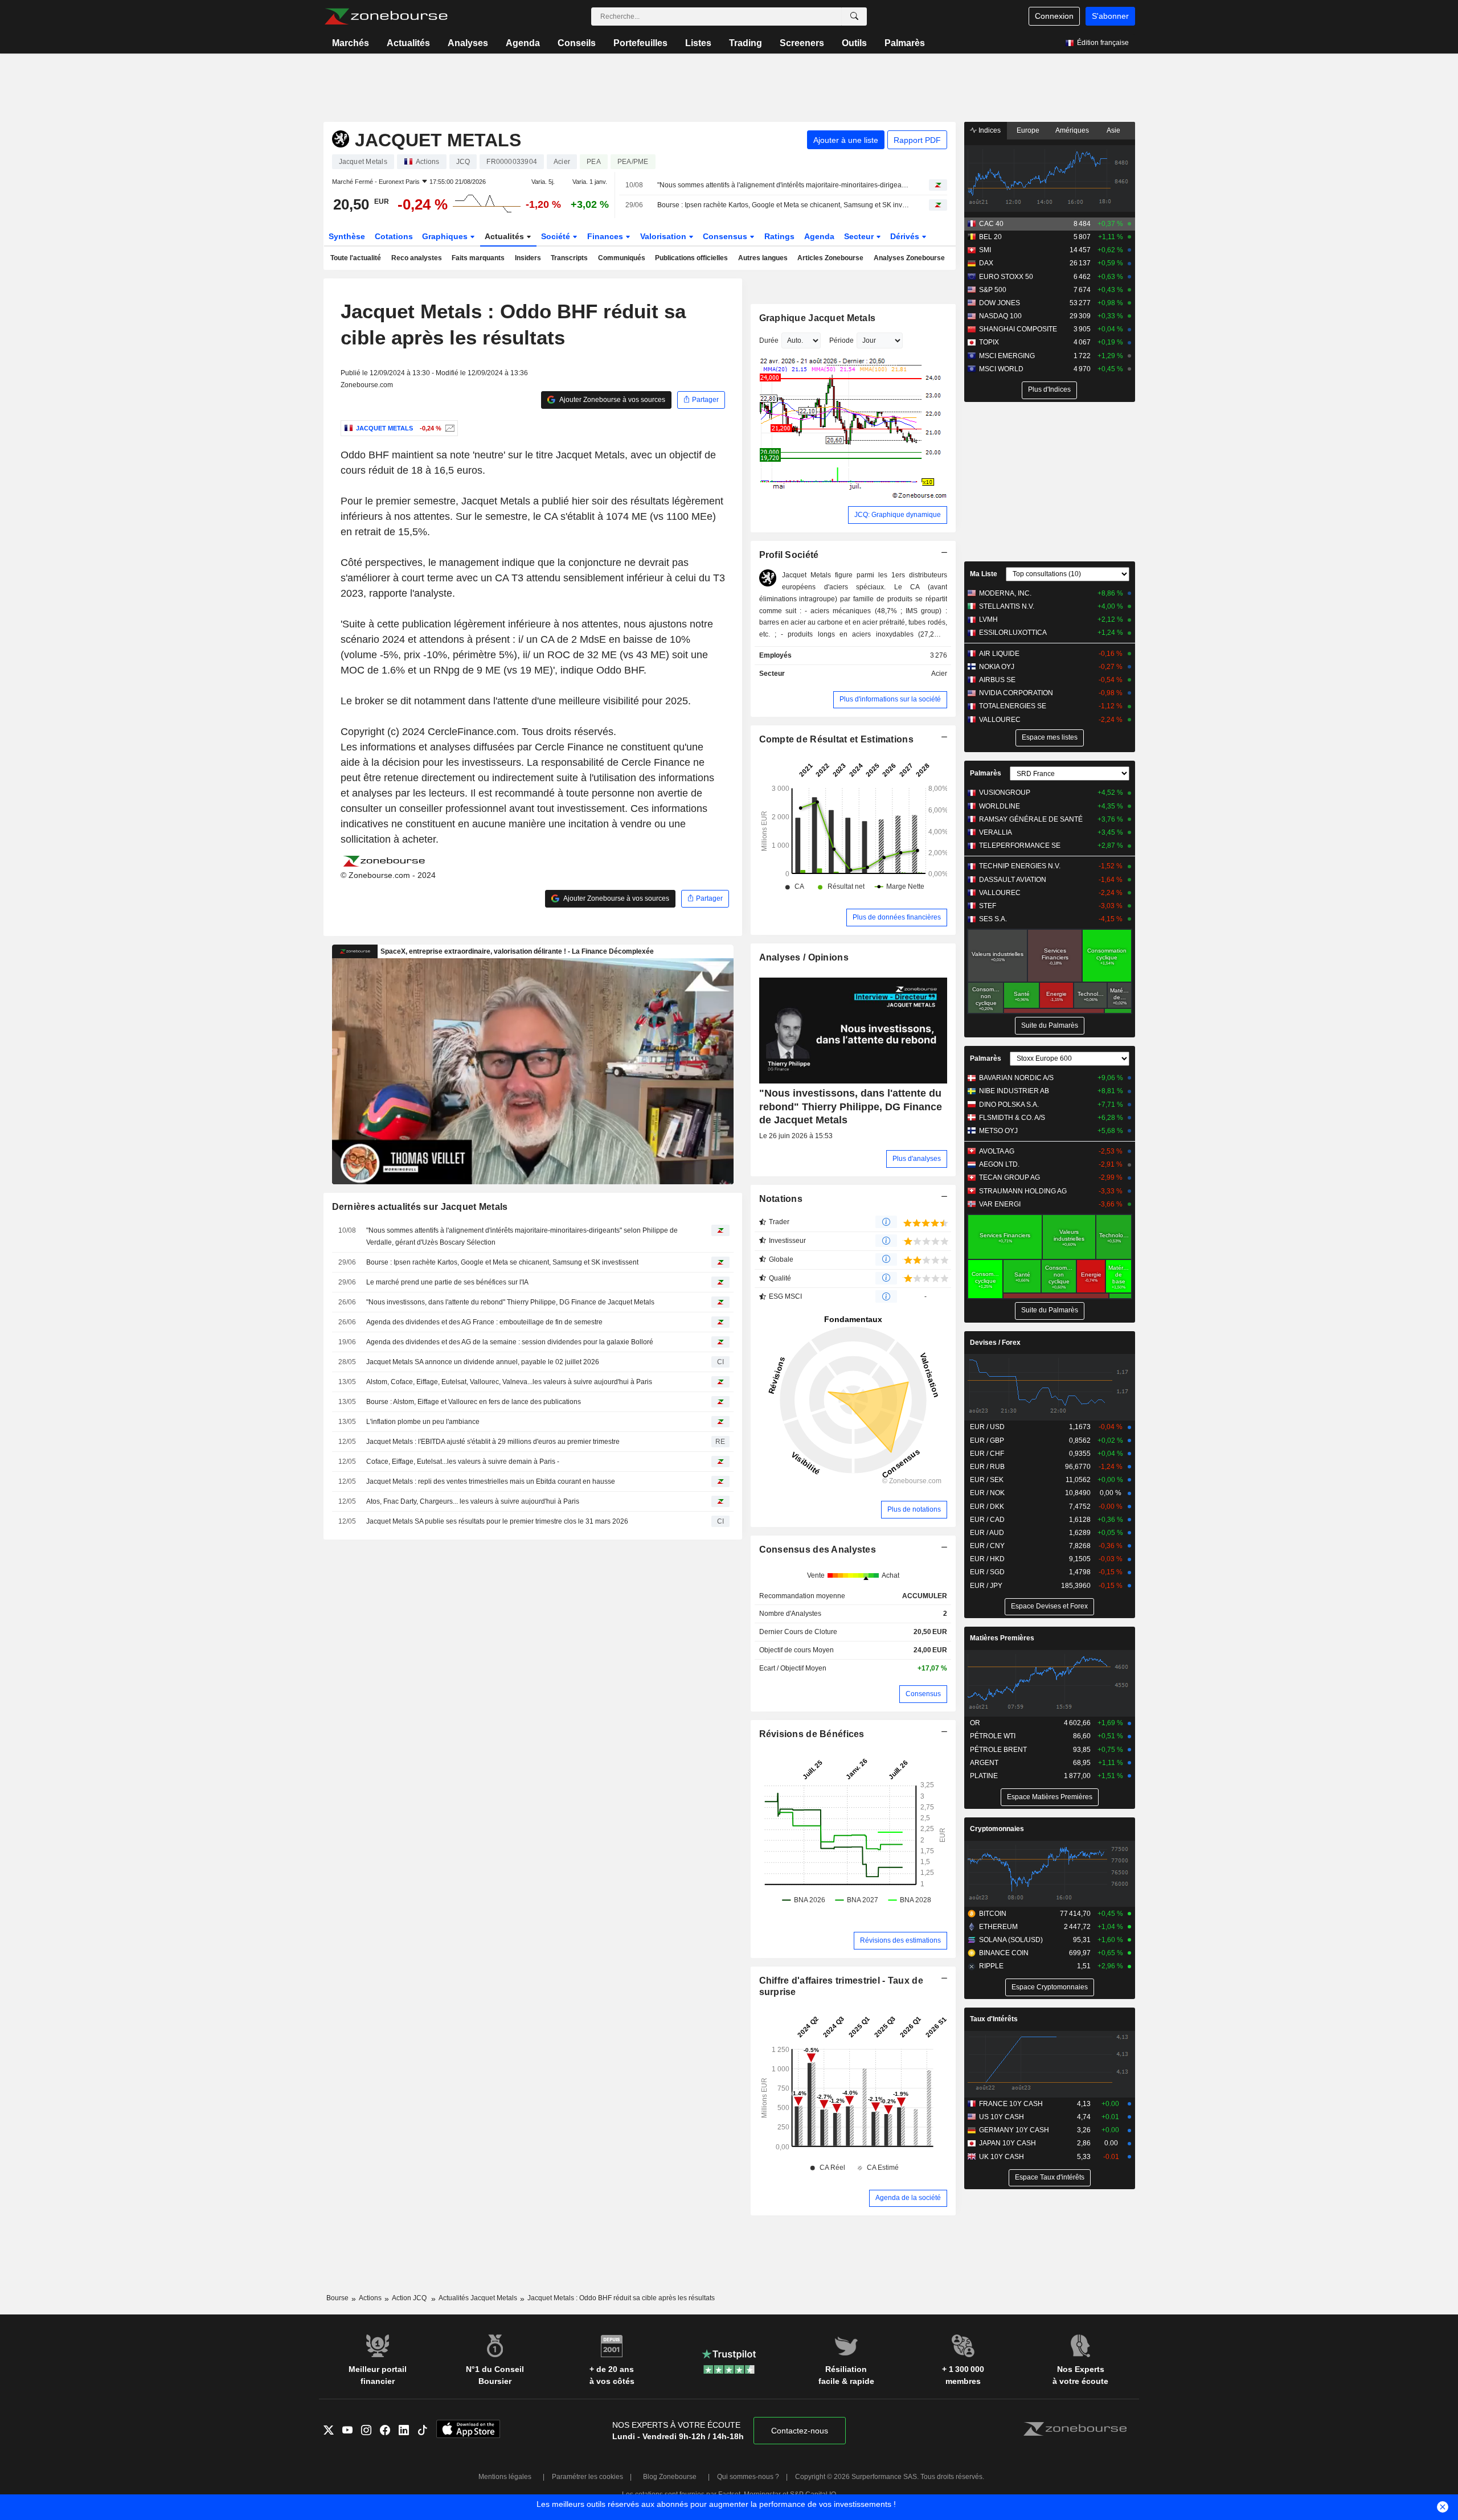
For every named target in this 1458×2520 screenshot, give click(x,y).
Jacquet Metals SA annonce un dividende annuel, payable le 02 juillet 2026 (483, 1362)
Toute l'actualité (356, 258)
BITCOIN (993, 1914)
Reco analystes (417, 258)
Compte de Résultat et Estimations (836, 739)
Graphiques (446, 236)
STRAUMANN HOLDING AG (1023, 1191)
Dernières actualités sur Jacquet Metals (420, 1207)
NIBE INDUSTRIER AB (1014, 1091)
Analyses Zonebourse (909, 258)
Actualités (408, 43)
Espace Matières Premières (1050, 1797)
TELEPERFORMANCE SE (1020, 846)
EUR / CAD (987, 1520)
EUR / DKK (987, 1507)
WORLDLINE (1000, 806)
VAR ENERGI (1000, 1204)
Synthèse (347, 236)
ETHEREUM (998, 1927)
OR (975, 1723)
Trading (746, 43)
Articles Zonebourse (830, 258)
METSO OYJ (998, 1131)
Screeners (802, 43)
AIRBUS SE (997, 680)
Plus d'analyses (917, 1159)
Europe (1028, 130)
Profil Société (789, 555)
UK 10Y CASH (1002, 2157)
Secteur (860, 236)
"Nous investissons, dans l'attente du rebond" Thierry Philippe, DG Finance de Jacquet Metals (510, 1302)
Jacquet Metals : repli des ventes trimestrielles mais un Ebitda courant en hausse (491, 1481)
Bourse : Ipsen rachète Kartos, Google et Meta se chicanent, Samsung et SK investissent (783, 205)
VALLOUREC (1000, 720)
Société (557, 236)
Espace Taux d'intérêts (1050, 2177)
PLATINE (984, 1776)
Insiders (528, 258)
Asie (1113, 130)
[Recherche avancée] (854, 17)
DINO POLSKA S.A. (1009, 1105)
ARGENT (984, 1763)
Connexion (1054, 16)
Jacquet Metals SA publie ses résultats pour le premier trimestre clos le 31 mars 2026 (497, 1521)
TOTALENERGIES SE (1013, 706)
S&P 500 (993, 290)
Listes (698, 43)
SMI (985, 250)
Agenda (523, 43)
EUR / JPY (986, 1586)
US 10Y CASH (1002, 2117)
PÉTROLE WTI (993, 1736)
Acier (939, 674)
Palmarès (905, 43)
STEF (988, 906)
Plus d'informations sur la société (890, 699)
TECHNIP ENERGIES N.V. (1020, 866)
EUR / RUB (987, 1467)
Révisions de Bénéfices (812, 1734)
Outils (854, 43)
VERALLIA (996, 832)
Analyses (468, 43)
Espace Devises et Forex (1049, 1606)
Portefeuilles (640, 43)
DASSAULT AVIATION (1013, 880)
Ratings (779, 236)
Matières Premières (1002, 1638)
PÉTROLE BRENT (998, 1750)
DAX (986, 263)
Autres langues (763, 258)
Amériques (1072, 130)
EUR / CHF (987, 1454)
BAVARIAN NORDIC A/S (1016, 1078)
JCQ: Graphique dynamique (898, 515)
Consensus (726, 236)
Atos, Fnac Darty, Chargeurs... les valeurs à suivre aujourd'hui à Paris (473, 1501)
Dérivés (906, 236)
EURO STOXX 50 (1006, 277)
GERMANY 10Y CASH (1014, 2130)
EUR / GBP (987, 1440)
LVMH (988, 619)
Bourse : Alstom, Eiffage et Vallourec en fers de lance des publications (474, 1402)
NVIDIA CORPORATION (1016, 693)
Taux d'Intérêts (994, 2019)
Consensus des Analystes (818, 1550)
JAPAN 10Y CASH (1008, 2143)
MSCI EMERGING (1007, 356)
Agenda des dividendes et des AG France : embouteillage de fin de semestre (484, 1322)
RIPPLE (991, 1966)
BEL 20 (990, 237)
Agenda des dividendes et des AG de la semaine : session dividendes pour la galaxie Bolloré (510, 1342)
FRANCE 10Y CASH (1011, 2104)
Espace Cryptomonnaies (1050, 1987)
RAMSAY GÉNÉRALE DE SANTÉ (1031, 819)
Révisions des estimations (900, 1940)
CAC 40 (991, 224)
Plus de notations (914, 1509)
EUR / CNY (987, 1546)
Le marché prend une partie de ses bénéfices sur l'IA (447, 1282)
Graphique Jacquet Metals (818, 318)
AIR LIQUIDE (999, 654)
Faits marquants (478, 258)
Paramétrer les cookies (587, 2477)
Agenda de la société (908, 2198)
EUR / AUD (987, 1533)
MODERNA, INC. (1005, 593)
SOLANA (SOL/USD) (1011, 1940)
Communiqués (622, 258)
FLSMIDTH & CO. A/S (1012, 1118)
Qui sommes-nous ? (748, 2477)
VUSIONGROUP (1005, 793)
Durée (769, 340)
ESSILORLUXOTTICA (1013, 633)
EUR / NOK (987, 1493)
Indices (989, 130)
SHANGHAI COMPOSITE (1018, 329)
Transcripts (569, 258)
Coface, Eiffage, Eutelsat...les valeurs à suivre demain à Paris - (463, 1462)
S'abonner (1110, 16)
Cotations (394, 236)
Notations (781, 1199)
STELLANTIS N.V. (1007, 606)
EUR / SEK (987, 1480)
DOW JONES (1000, 303)
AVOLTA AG (997, 1151)
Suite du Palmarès (1050, 1025)
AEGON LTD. (999, 1164)
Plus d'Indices (1049, 389)
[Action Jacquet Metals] (449, 428)
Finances (606, 236)
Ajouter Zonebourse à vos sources (612, 400)
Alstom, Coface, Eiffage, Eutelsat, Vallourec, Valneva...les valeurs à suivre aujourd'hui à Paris (509, 1382)
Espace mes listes (1050, 737)
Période (841, 340)
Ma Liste (984, 574)
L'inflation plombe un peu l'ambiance (423, 1422)
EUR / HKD (987, 1559)
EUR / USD (987, 1427)
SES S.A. (993, 919)
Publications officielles (691, 258)
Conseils (577, 43)
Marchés (351, 43)
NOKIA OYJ (997, 667)
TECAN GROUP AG (1009, 1177)
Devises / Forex (995, 1343)
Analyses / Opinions (804, 957)
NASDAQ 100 (1000, 316)
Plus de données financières (897, 917)
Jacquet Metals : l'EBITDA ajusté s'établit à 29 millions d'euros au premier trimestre (493, 1442)
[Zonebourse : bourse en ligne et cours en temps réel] (386, 17)
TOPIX (989, 342)
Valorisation (664, 236)
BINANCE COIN (1004, 1953)
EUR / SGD (987, 1572)
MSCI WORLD (1001, 369)
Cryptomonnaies (997, 1829)
